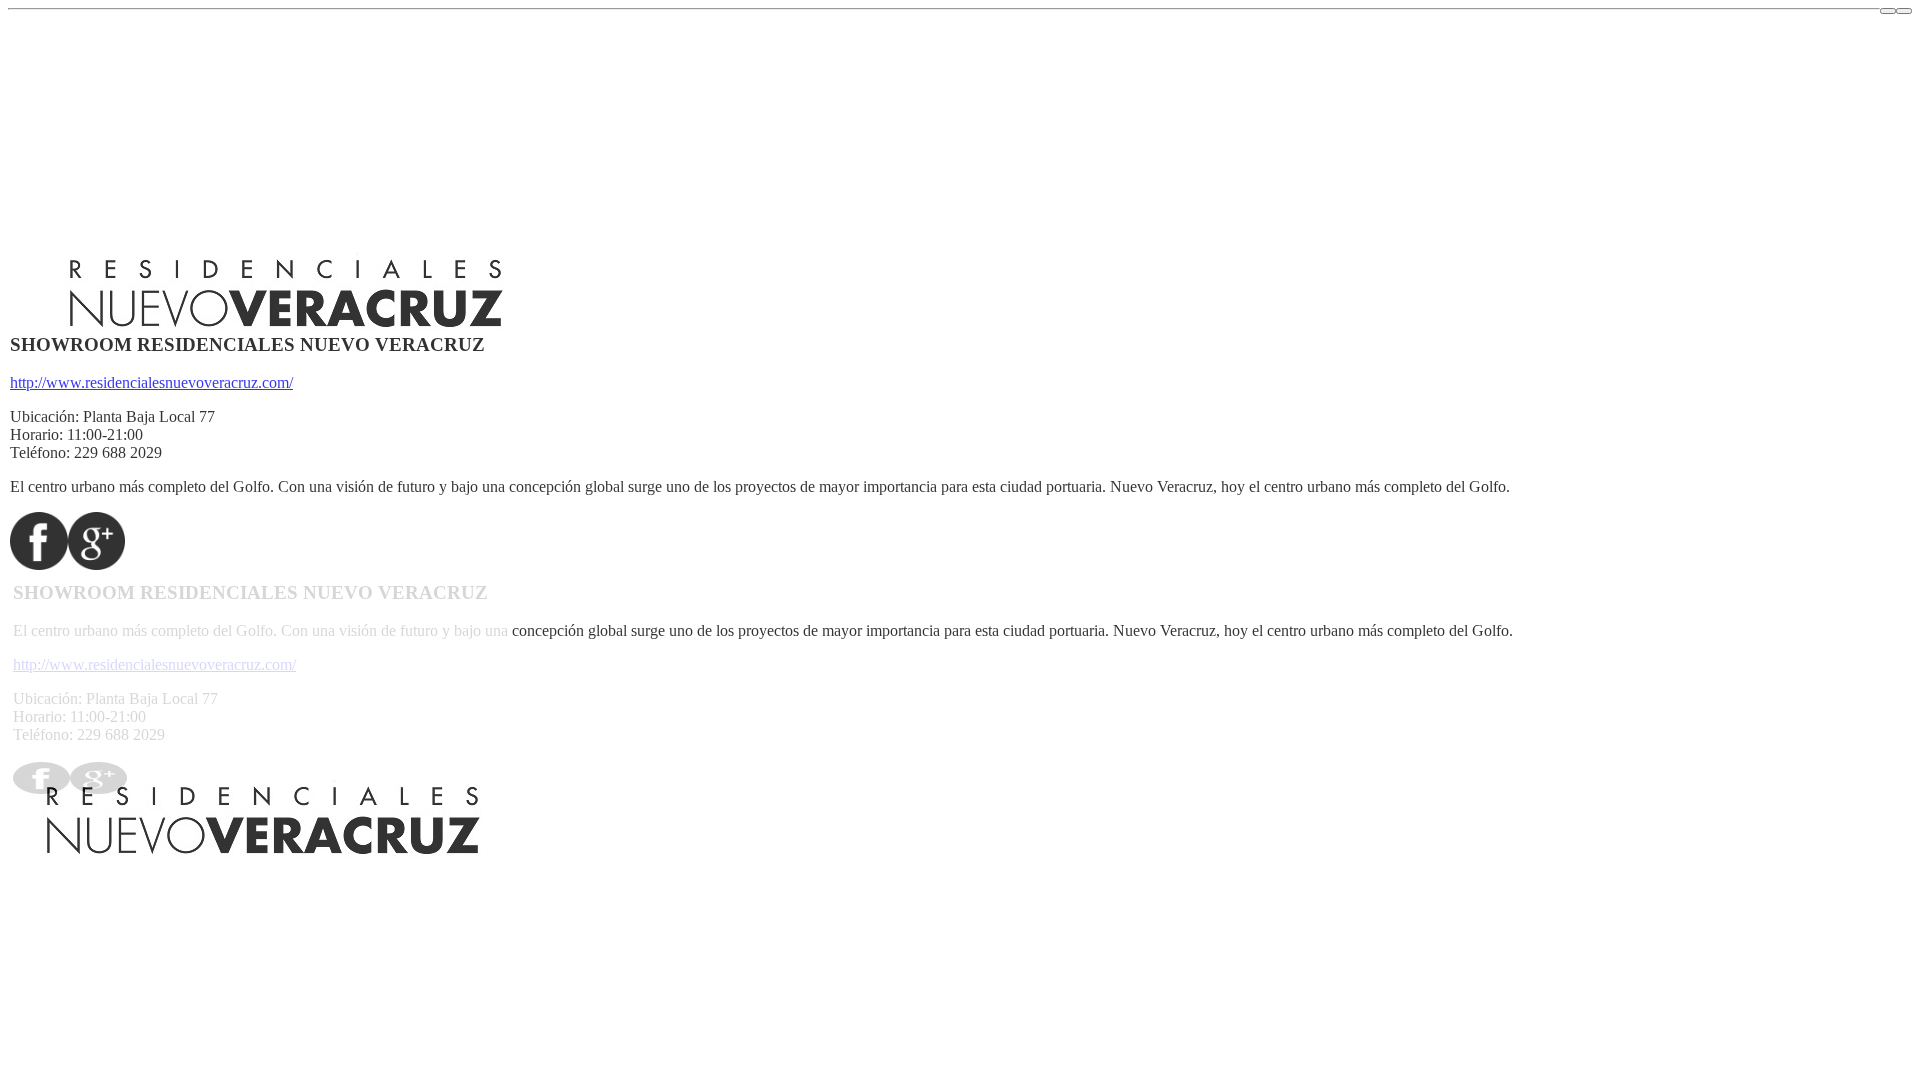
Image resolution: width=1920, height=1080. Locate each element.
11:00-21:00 (105, 434)
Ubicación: (44, 416)
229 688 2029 (118, 452)
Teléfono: (40, 452)
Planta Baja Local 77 (149, 416)
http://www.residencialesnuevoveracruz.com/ (151, 382)
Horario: (36, 434)
